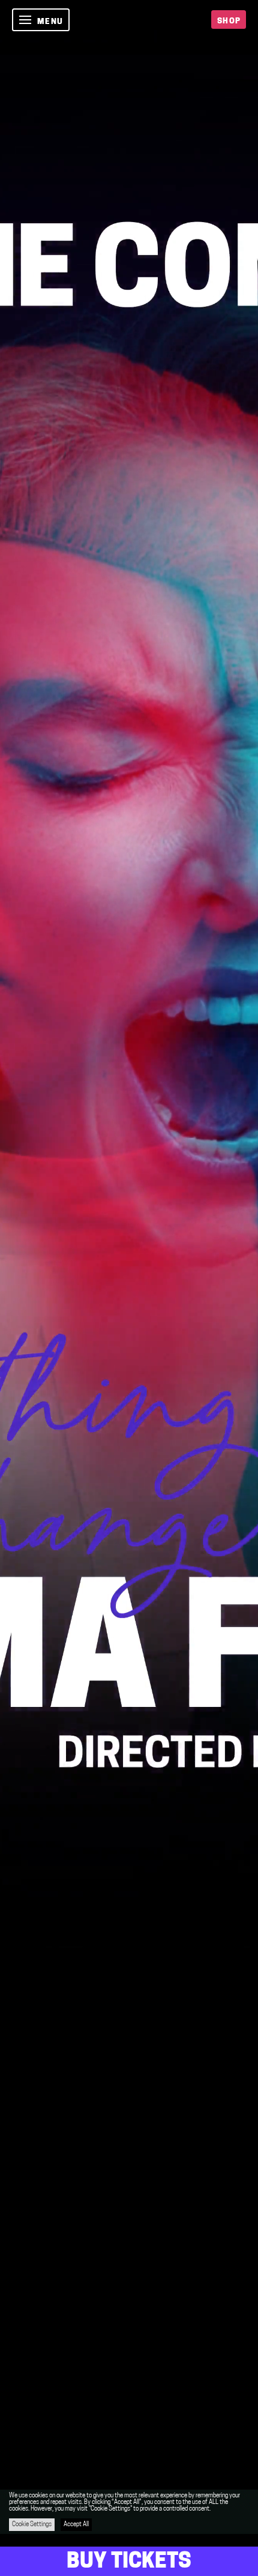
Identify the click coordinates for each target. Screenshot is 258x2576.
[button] (41, 20)
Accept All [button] (76, 2525)
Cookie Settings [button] (32, 2525)
